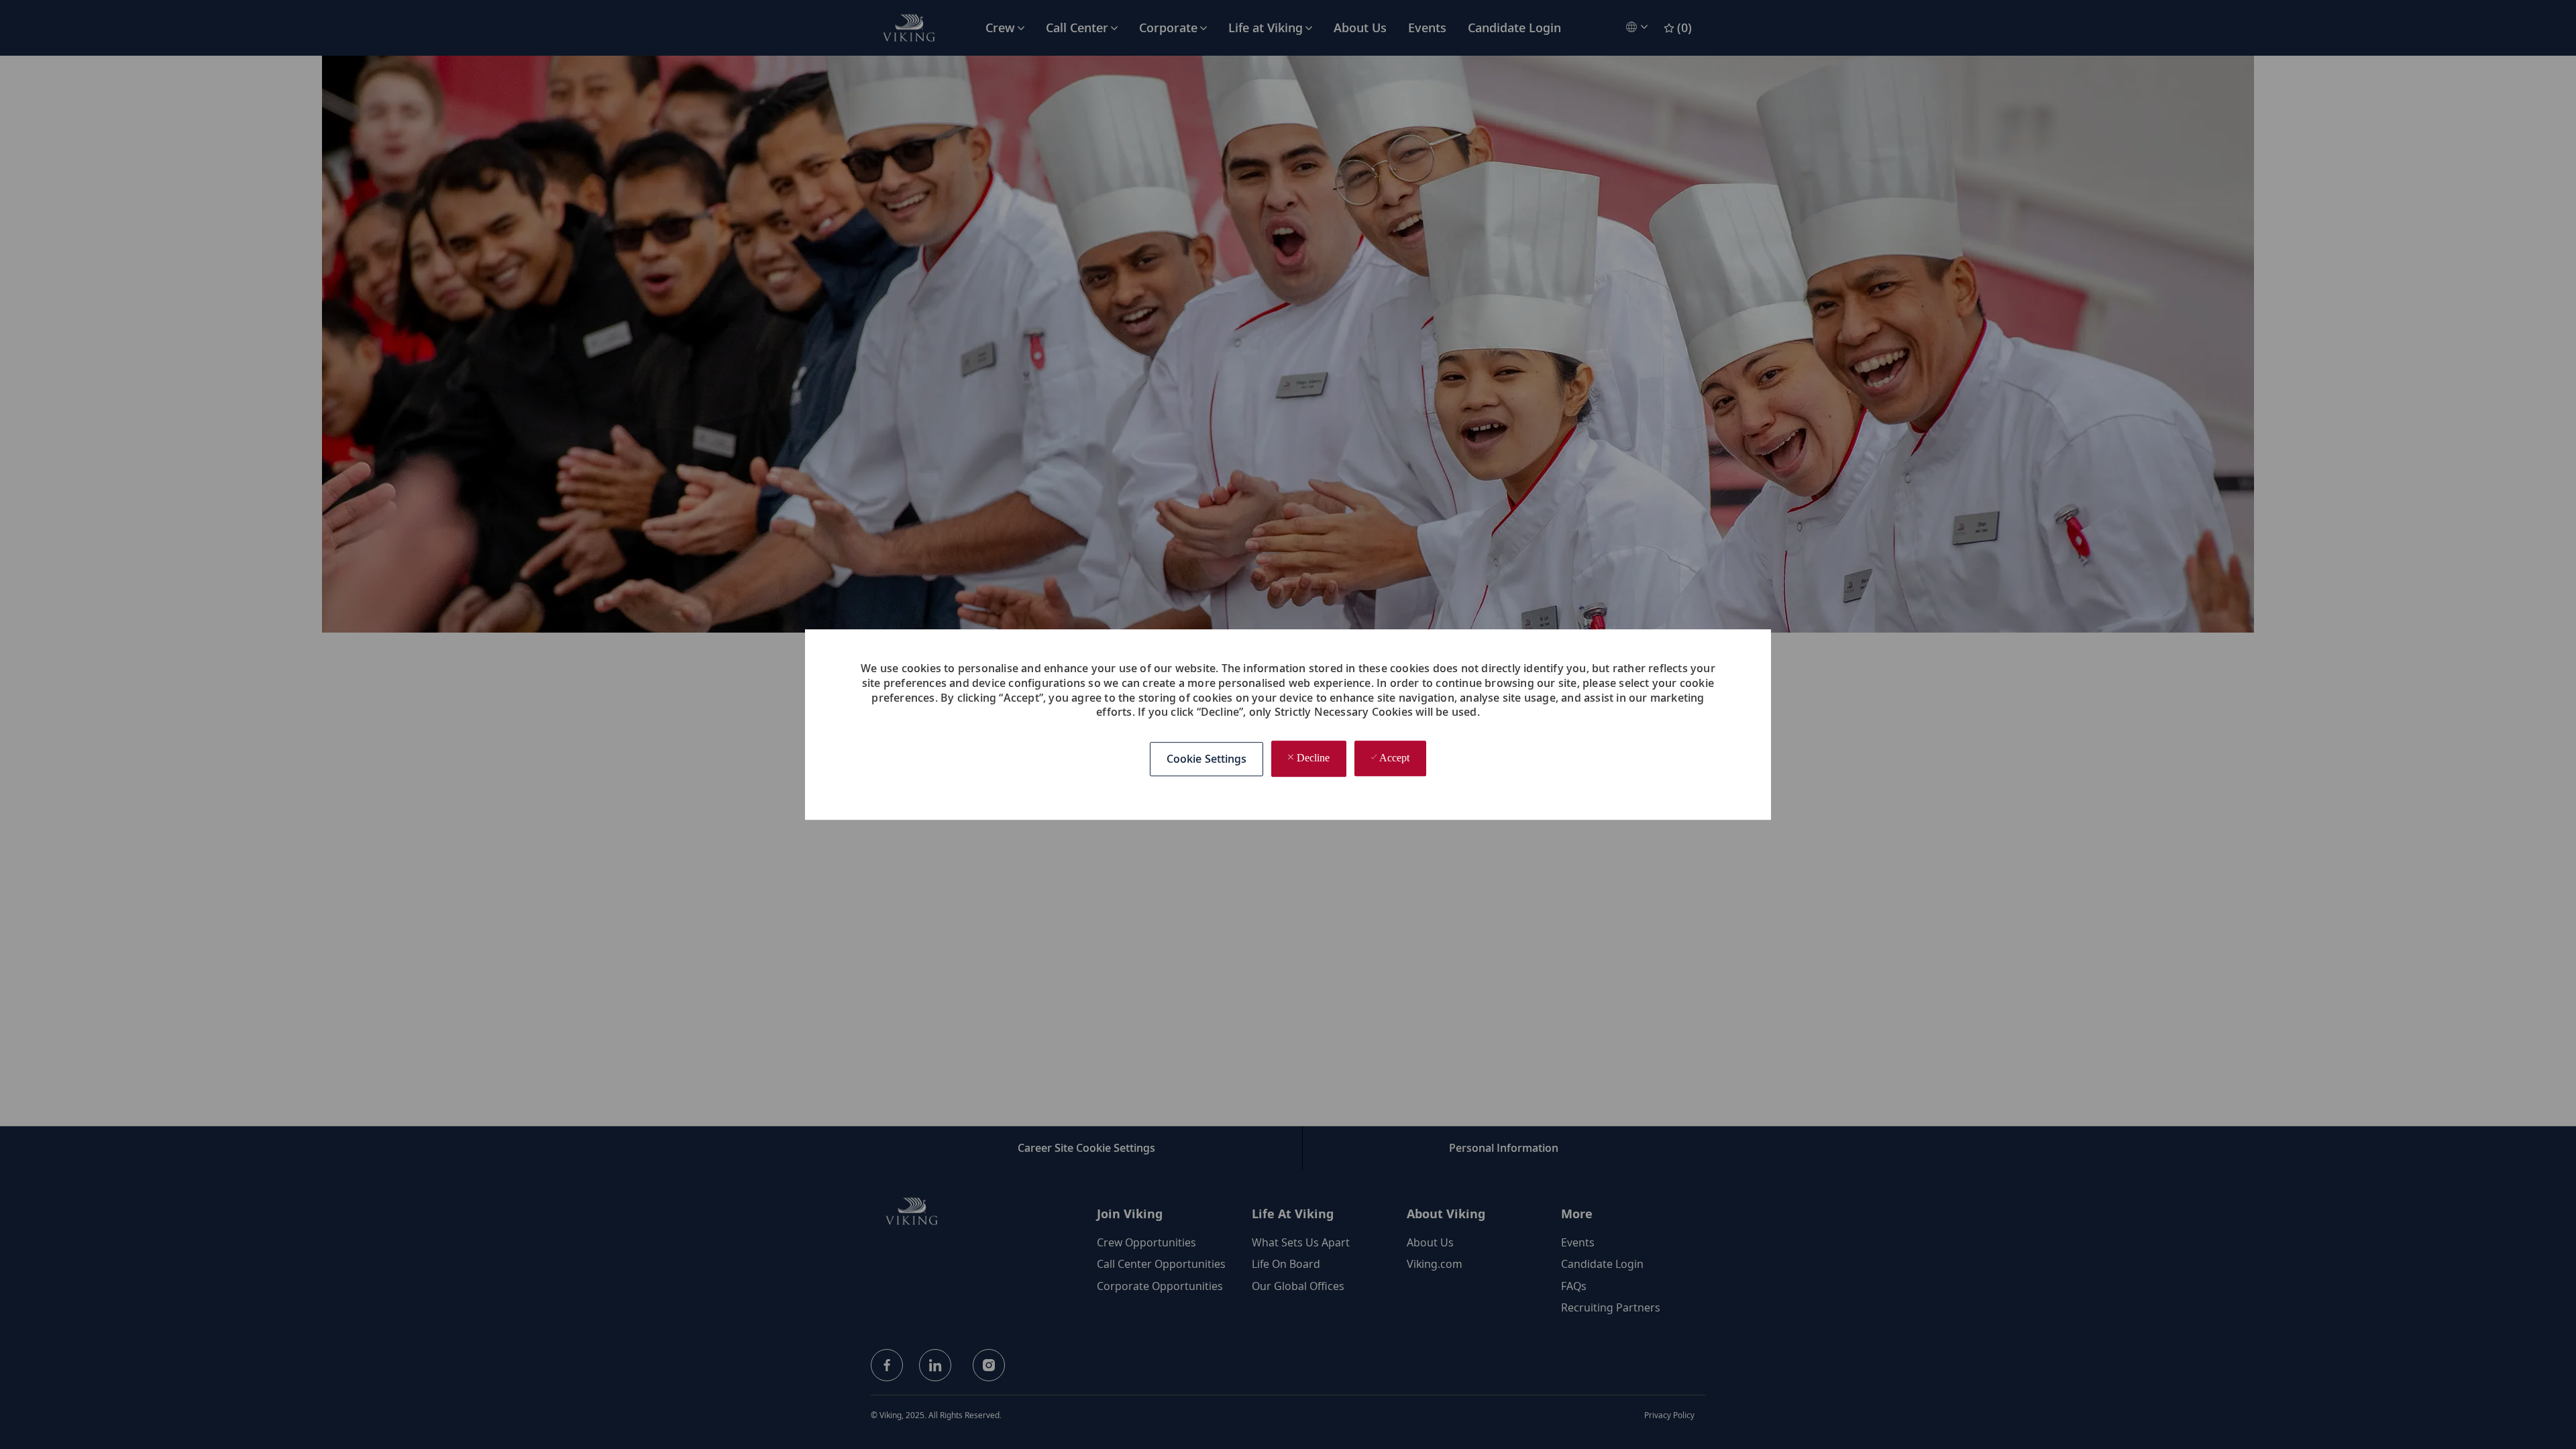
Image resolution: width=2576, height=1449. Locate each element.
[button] (1207, 759)
